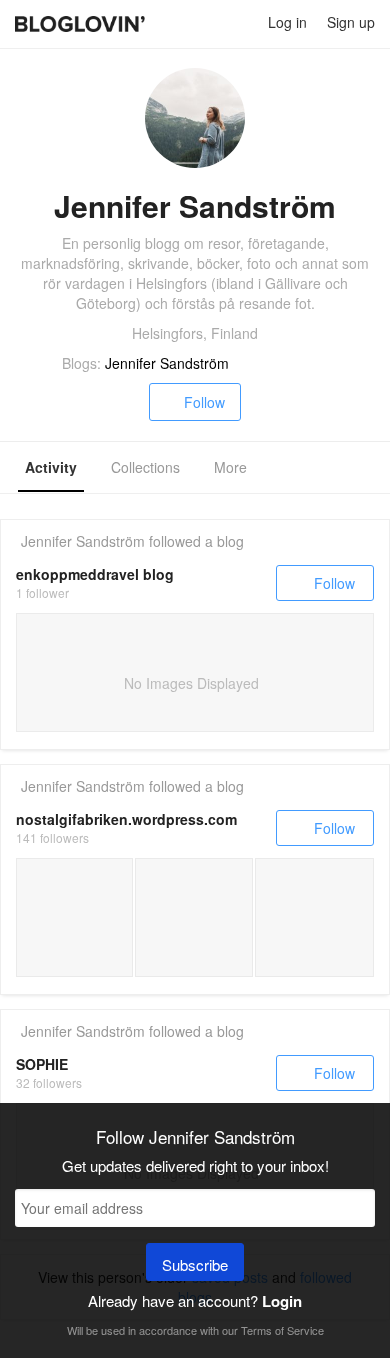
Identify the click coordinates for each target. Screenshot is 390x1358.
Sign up (351, 22)
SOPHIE (42, 1064)
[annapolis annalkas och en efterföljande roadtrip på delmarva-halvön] (74, 917)
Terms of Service (282, 1330)
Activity (51, 467)
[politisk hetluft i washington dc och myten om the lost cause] (314, 917)
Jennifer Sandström (167, 363)
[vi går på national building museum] (193, 917)
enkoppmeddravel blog (95, 574)
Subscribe (195, 1264)
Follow (204, 402)
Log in (287, 22)
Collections (145, 467)
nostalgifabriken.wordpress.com (126, 819)
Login (282, 1301)
